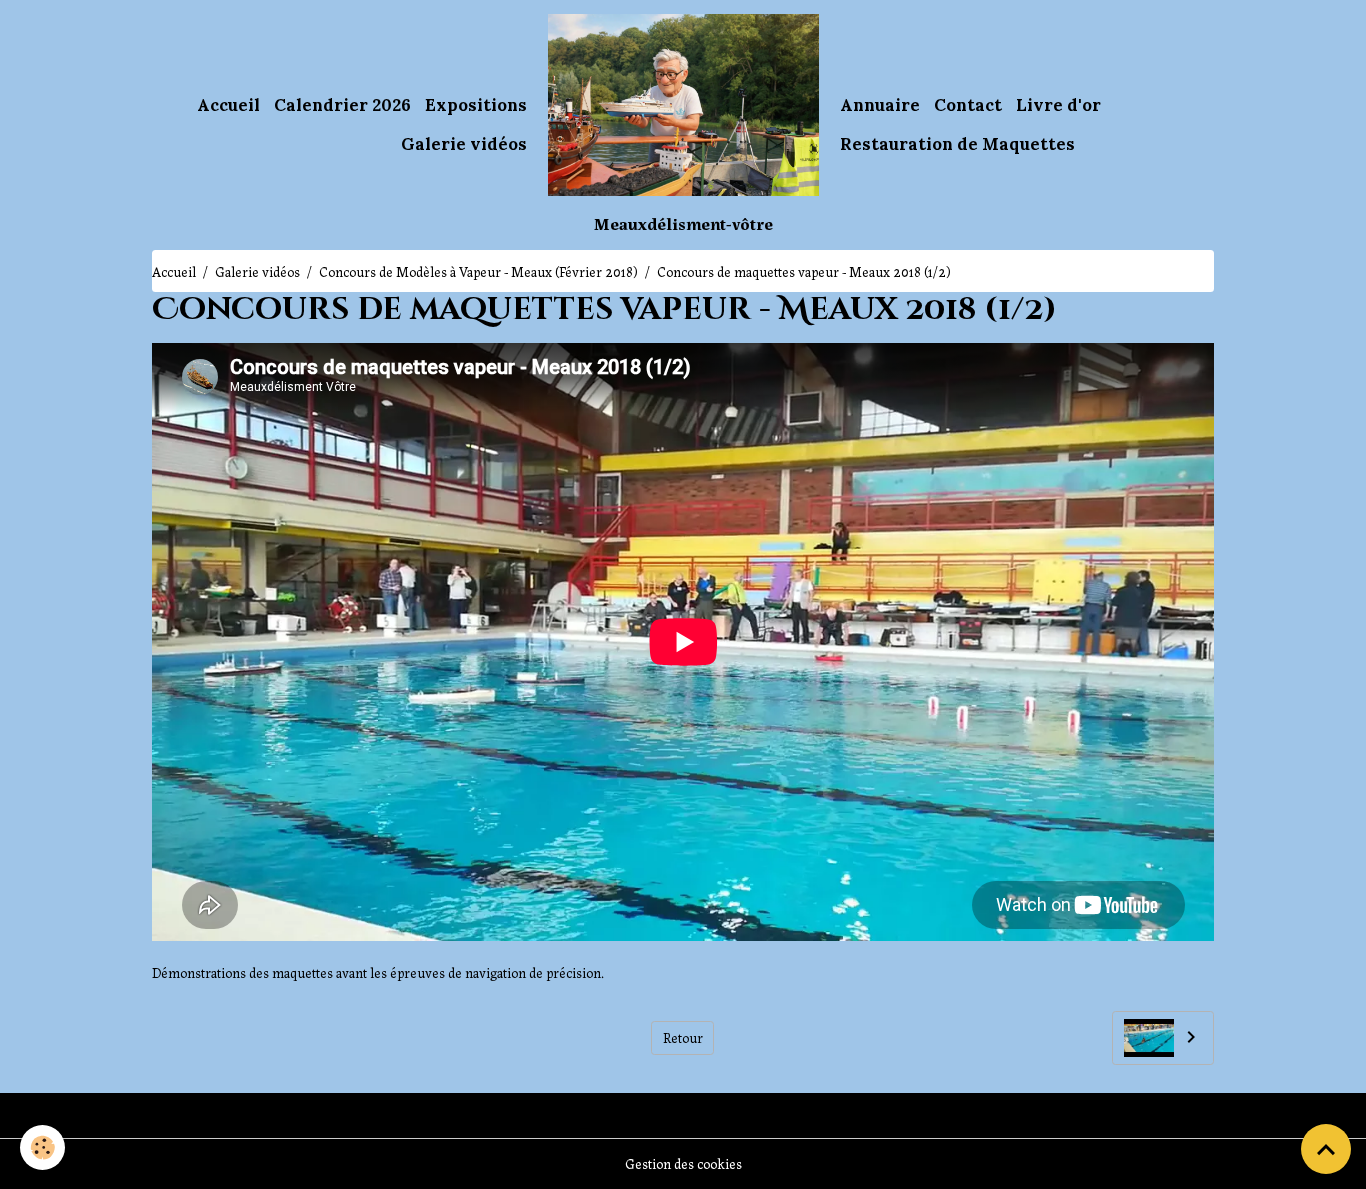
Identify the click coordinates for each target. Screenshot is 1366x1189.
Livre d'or (1058, 105)
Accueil (228, 105)
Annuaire (880, 105)
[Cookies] (42, 1147)
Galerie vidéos (464, 144)
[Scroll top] (1326, 1149)
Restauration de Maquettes (957, 144)
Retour (683, 1037)
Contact (968, 105)
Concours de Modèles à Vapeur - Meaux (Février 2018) (478, 271)
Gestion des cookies (683, 1163)
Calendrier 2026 (342, 105)
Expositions (476, 105)
